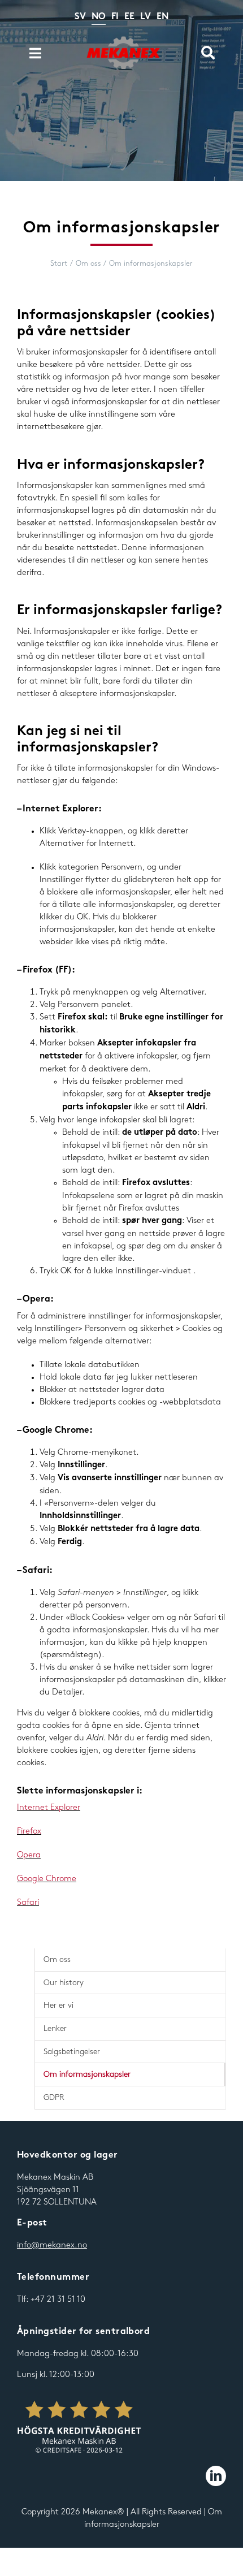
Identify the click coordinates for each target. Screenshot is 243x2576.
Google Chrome (47, 1879)
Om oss (57, 1959)
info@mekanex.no (52, 2245)
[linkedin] (216, 2476)
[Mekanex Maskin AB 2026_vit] (79, 2428)
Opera (29, 1855)
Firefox (29, 1831)
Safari (28, 1903)
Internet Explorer (49, 1808)
